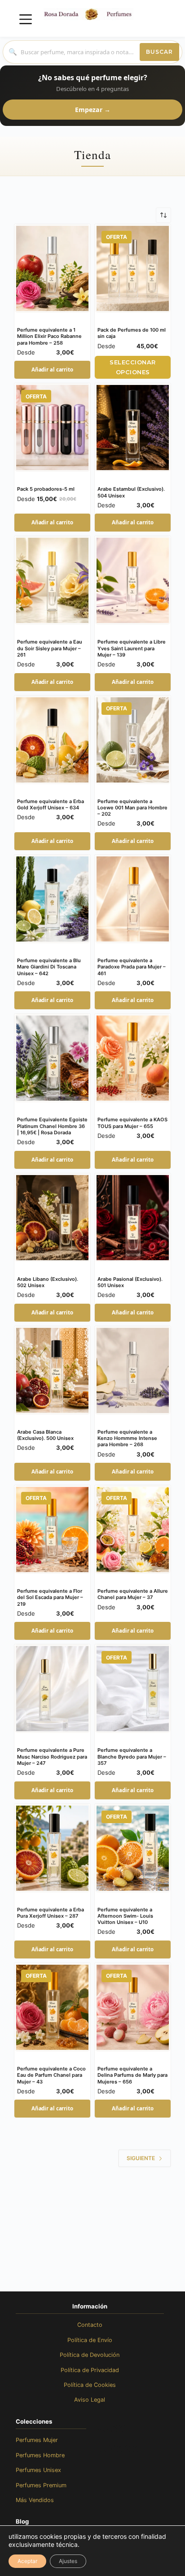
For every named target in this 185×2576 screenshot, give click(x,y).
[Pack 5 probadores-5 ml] (52, 428)
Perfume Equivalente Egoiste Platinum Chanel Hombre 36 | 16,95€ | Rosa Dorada (52, 1126)
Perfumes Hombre (40, 2455)
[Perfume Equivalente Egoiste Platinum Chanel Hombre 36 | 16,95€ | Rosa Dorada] (52, 1058)
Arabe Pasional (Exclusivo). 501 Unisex (130, 1282)
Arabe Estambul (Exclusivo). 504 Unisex (131, 492)
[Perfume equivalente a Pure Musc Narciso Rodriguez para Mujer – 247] (52, 1689)
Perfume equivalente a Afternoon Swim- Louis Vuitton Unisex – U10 (125, 1916)
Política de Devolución (90, 2355)
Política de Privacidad (90, 2370)
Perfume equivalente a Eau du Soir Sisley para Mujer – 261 (50, 648)
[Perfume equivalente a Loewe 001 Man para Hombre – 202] (133, 740)
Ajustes (68, 2561)
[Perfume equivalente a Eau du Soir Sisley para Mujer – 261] (52, 580)
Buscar (159, 52)
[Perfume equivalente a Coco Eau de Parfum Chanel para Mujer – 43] (52, 2007)
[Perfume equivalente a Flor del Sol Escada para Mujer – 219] (52, 1530)
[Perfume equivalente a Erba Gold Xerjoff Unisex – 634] (52, 740)
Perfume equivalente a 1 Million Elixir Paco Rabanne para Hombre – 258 (49, 336)
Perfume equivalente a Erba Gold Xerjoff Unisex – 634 (51, 804)
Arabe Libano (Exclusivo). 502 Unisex (48, 1282)
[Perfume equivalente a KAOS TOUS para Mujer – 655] (133, 1058)
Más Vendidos (35, 2500)
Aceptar (27, 2561)
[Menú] (26, 19)
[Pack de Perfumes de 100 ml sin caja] (133, 268)
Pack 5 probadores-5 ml (46, 489)
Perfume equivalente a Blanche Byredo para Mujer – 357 (132, 1757)
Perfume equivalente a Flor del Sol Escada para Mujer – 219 (50, 1597)
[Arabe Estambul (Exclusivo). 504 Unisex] (133, 428)
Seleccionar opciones (133, 367)
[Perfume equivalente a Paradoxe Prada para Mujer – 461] (133, 899)
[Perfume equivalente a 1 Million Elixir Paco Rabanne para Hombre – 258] (52, 268)
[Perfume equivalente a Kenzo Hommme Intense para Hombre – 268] (133, 1370)
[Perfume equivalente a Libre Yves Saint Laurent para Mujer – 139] (133, 580)
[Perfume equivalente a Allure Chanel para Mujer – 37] (133, 1530)
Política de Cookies (90, 2385)
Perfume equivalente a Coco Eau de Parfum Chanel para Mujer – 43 (51, 2075)
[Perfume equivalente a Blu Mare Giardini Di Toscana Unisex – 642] (52, 899)
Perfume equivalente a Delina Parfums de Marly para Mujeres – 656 (132, 2075)
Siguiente (141, 2158)
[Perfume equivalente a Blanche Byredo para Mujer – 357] (133, 1689)
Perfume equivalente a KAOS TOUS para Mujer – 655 (132, 1123)
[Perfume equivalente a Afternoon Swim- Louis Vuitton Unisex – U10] (133, 1848)
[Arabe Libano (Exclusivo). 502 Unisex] (52, 1218)
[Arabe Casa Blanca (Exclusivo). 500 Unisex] (52, 1370)
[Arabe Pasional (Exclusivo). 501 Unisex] (133, 1218)
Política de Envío (90, 2340)
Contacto (90, 2325)
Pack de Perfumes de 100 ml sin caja (132, 333)
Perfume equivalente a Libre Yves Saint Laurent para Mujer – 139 (132, 648)
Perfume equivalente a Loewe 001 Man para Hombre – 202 (132, 808)
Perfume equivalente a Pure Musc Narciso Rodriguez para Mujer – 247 (52, 1757)
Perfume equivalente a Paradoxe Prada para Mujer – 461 (132, 967)
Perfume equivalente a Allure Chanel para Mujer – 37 (133, 1594)
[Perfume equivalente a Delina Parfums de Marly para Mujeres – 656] (133, 2007)
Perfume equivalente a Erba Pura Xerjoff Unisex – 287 (51, 1913)
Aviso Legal (90, 2400)
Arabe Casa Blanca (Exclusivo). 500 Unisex (45, 1435)
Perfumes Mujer (37, 2440)
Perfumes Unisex (38, 2470)
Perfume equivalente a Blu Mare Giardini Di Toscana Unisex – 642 (49, 967)
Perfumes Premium (41, 2485)
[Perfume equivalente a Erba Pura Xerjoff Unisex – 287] (52, 1848)
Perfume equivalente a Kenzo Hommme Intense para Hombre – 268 (127, 1438)
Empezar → (93, 110)
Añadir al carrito (52, 370)
